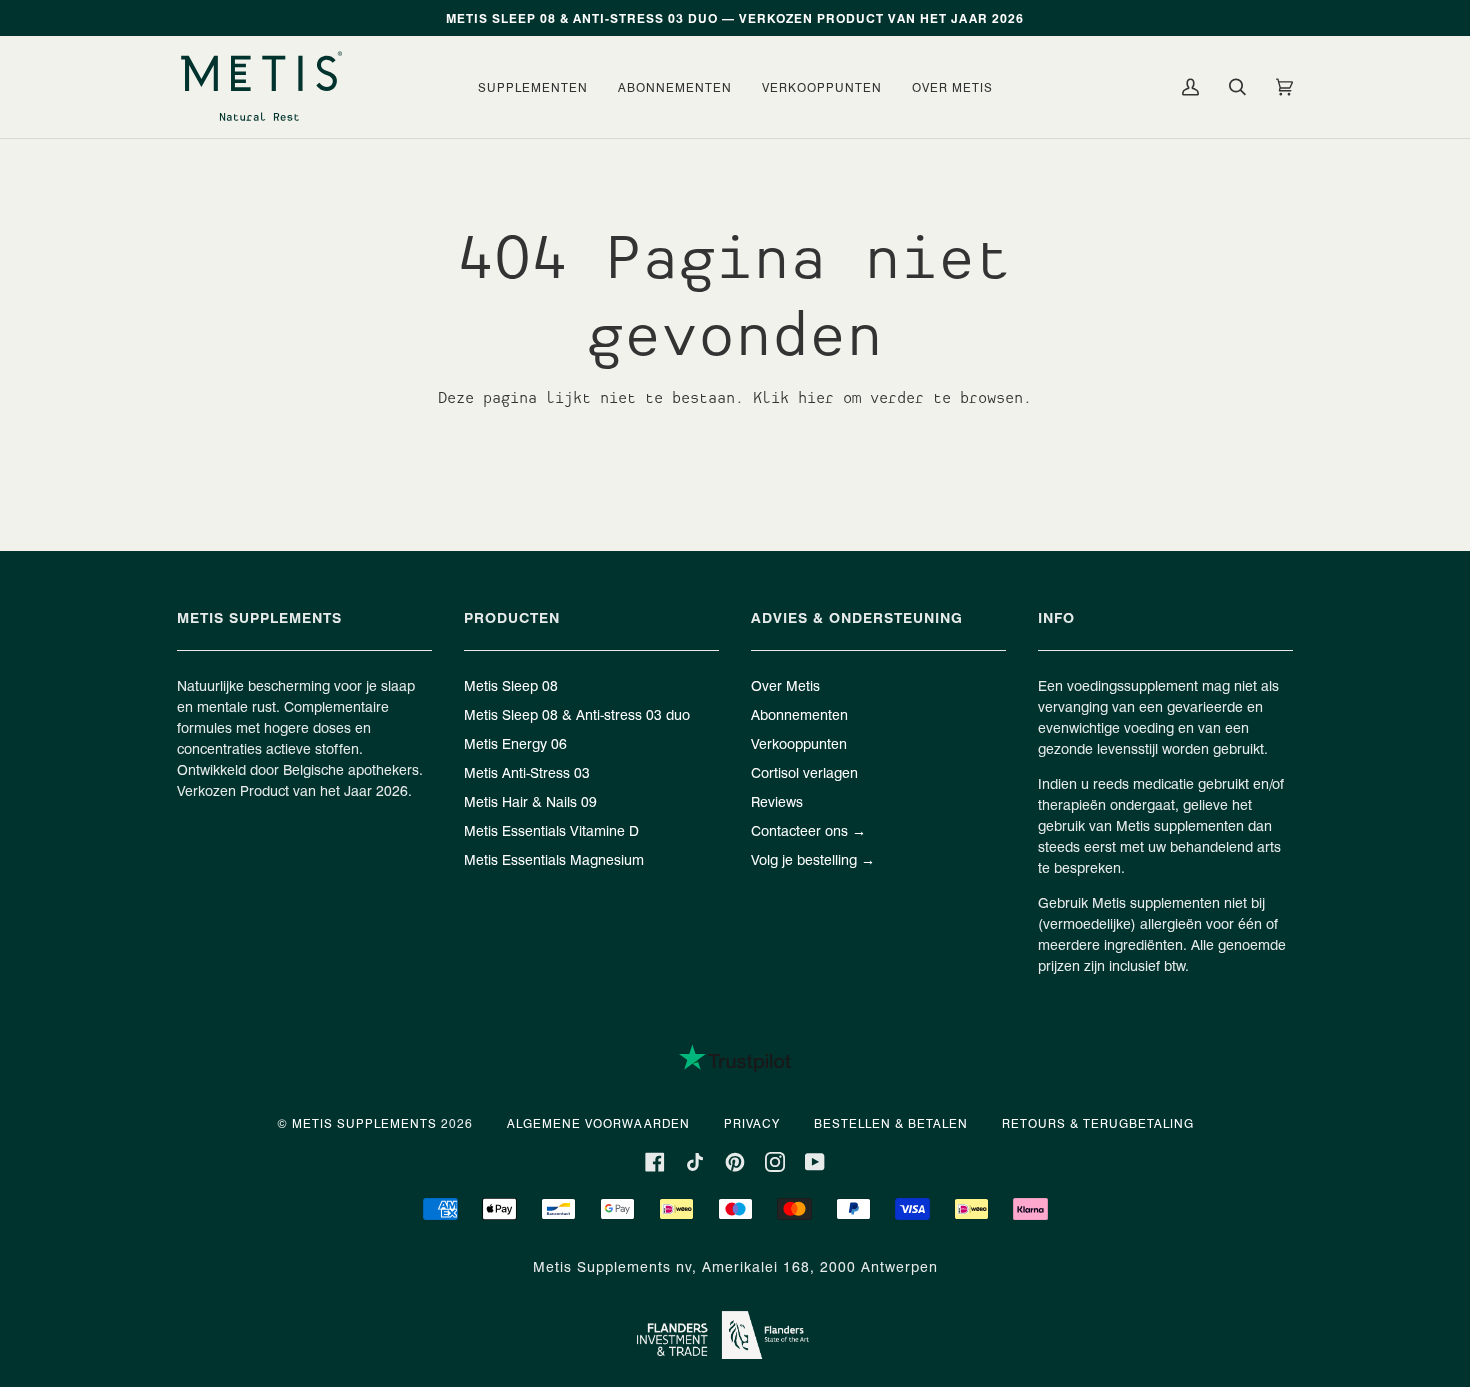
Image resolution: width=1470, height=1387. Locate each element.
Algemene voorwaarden (598, 1123)
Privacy (752, 1123)
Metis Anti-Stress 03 (527, 772)
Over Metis (785, 685)
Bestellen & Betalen (891, 1123)
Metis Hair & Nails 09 (530, 801)
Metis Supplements (364, 1123)
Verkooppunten (799, 743)
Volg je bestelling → (813, 859)
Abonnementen (799, 714)
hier (816, 397)
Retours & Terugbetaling (1098, 1123)
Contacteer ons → (808, 830)
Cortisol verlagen (804, 772)
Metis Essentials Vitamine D (551, 830)
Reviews (777, 801)
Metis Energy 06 (515, 743)
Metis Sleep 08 (511, 685)
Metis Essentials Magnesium (554, 859)
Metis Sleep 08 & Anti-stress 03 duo (577, 714)
